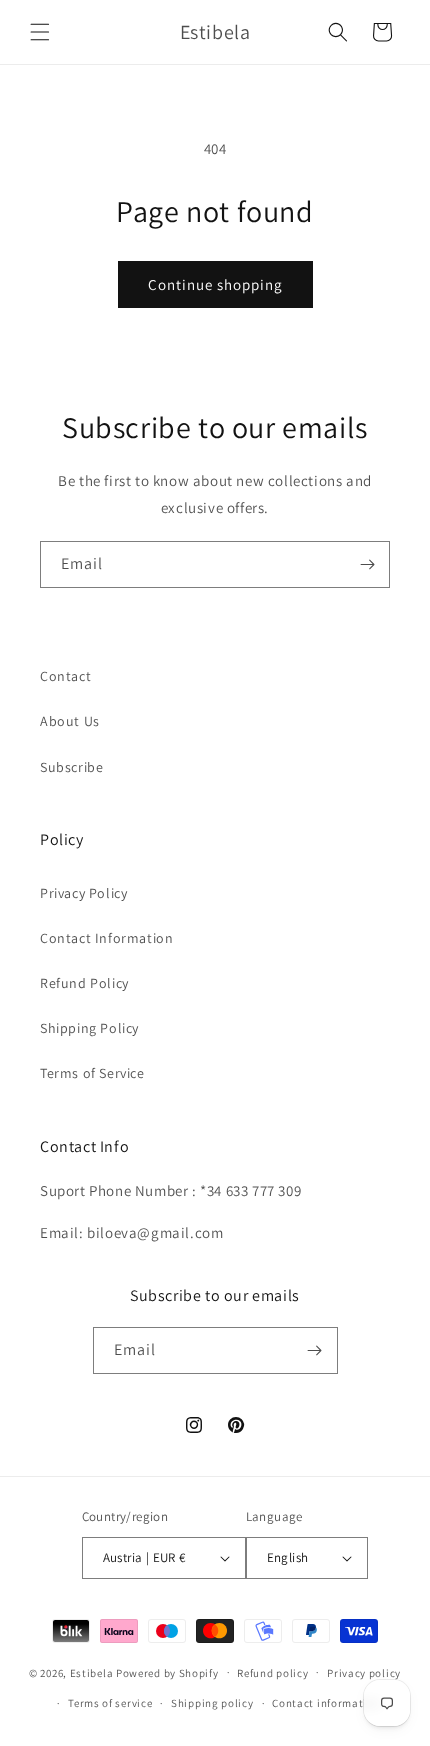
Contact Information (106, 938)
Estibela (92, 1672)
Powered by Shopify (167, 1672)
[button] (40, 32)
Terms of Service (92, 1073)
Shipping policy (212, 1703)
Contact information (326, 1703)
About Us (70, 721)
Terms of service (110, 1703)
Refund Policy (84, 983)
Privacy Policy (83, 893)
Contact (65, 676)
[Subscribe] (367, 564)
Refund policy (272, 1673)
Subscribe (71, 767)
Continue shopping (215, 284)
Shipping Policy (89, 1028)
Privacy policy (364, 1673)
